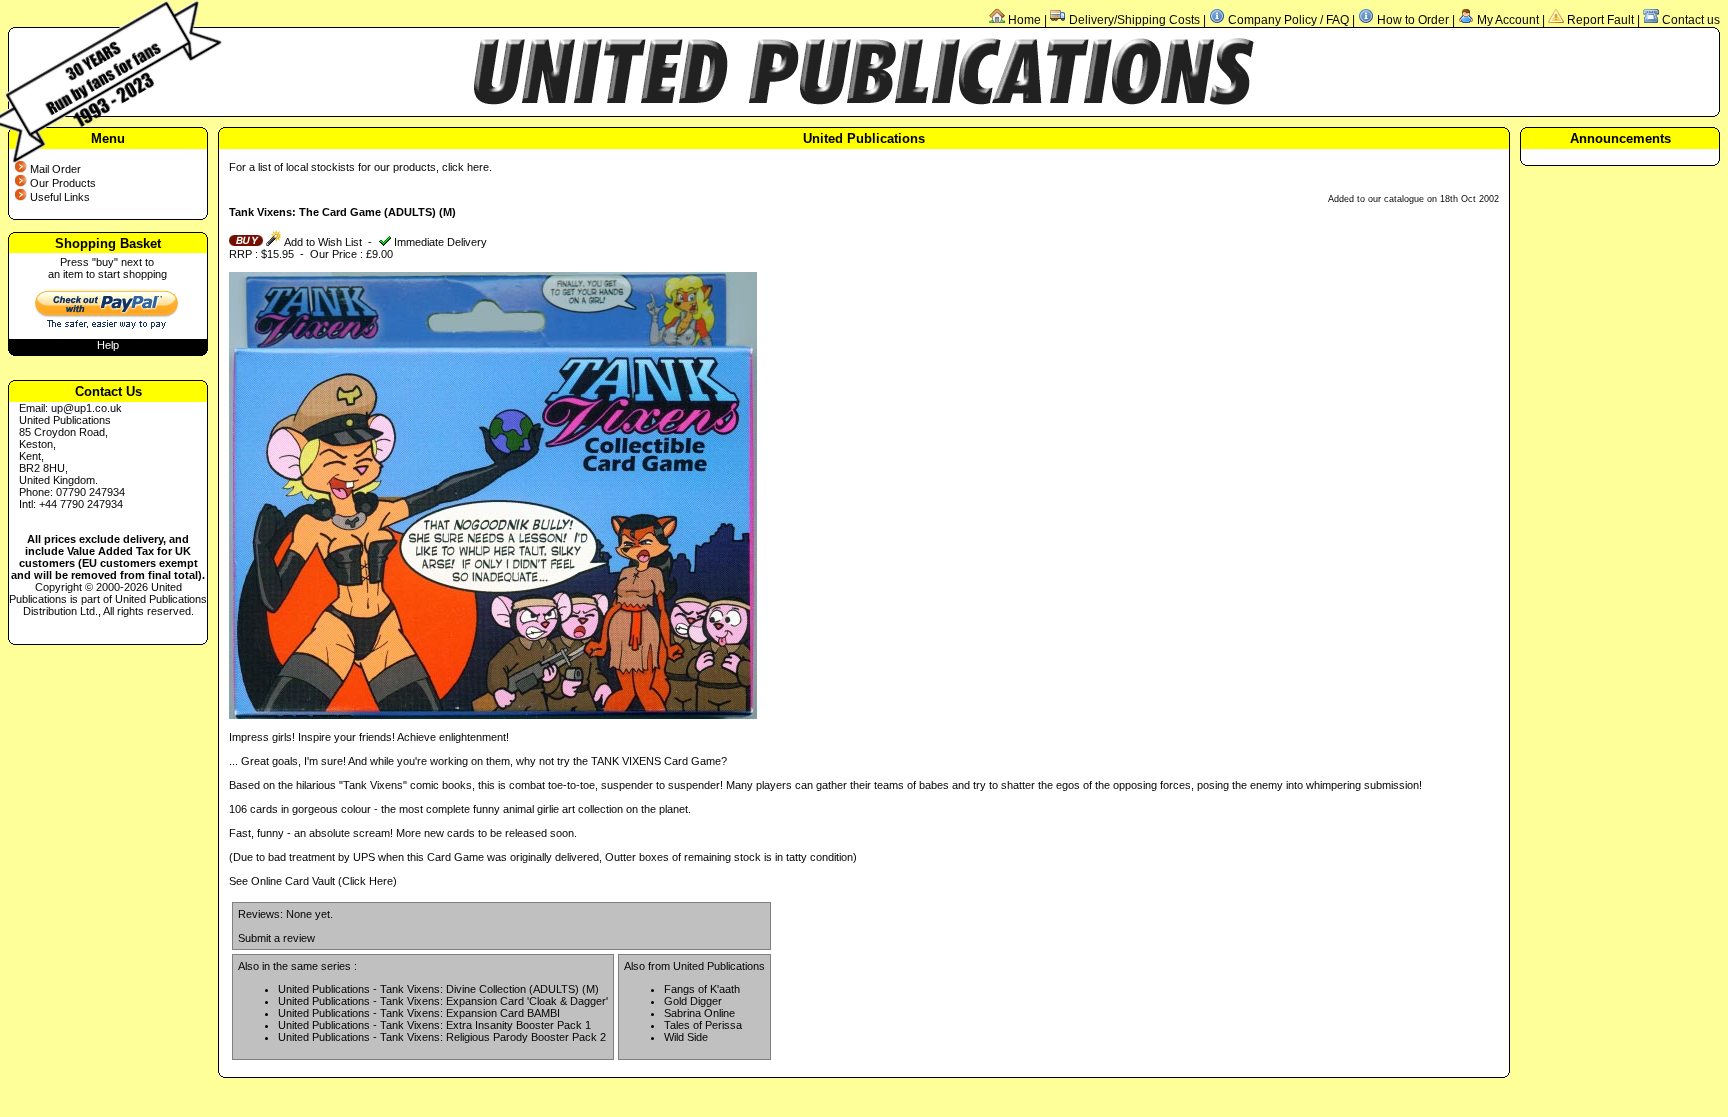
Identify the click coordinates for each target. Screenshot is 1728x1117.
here (478, 167)
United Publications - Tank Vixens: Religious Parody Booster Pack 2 (442, 1037)
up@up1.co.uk (86, 408)
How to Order (1413, 20)
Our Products (63, 183)
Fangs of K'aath (702, 989)
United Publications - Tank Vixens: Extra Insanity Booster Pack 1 (434, 1025)
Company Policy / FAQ (1288, 20)
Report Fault (1600, 20)
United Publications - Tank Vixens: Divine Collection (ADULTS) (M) (438, 989)
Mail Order (55, 169)
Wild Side (686, 1037)
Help (108, 345)
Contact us (1691, 20)
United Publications (719, 966)
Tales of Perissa (703, 1025)
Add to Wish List (322, 242)
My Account (1508, 20)
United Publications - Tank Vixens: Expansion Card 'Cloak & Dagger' (443, 1001)
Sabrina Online (699, 1013)
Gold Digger (693, 1001)
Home (1024, 20)
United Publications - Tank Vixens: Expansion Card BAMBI (419, 1013)
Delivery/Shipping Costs (1134, 20)
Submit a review (276, 938)
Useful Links (60, 197)
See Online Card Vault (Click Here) (313, 881)
